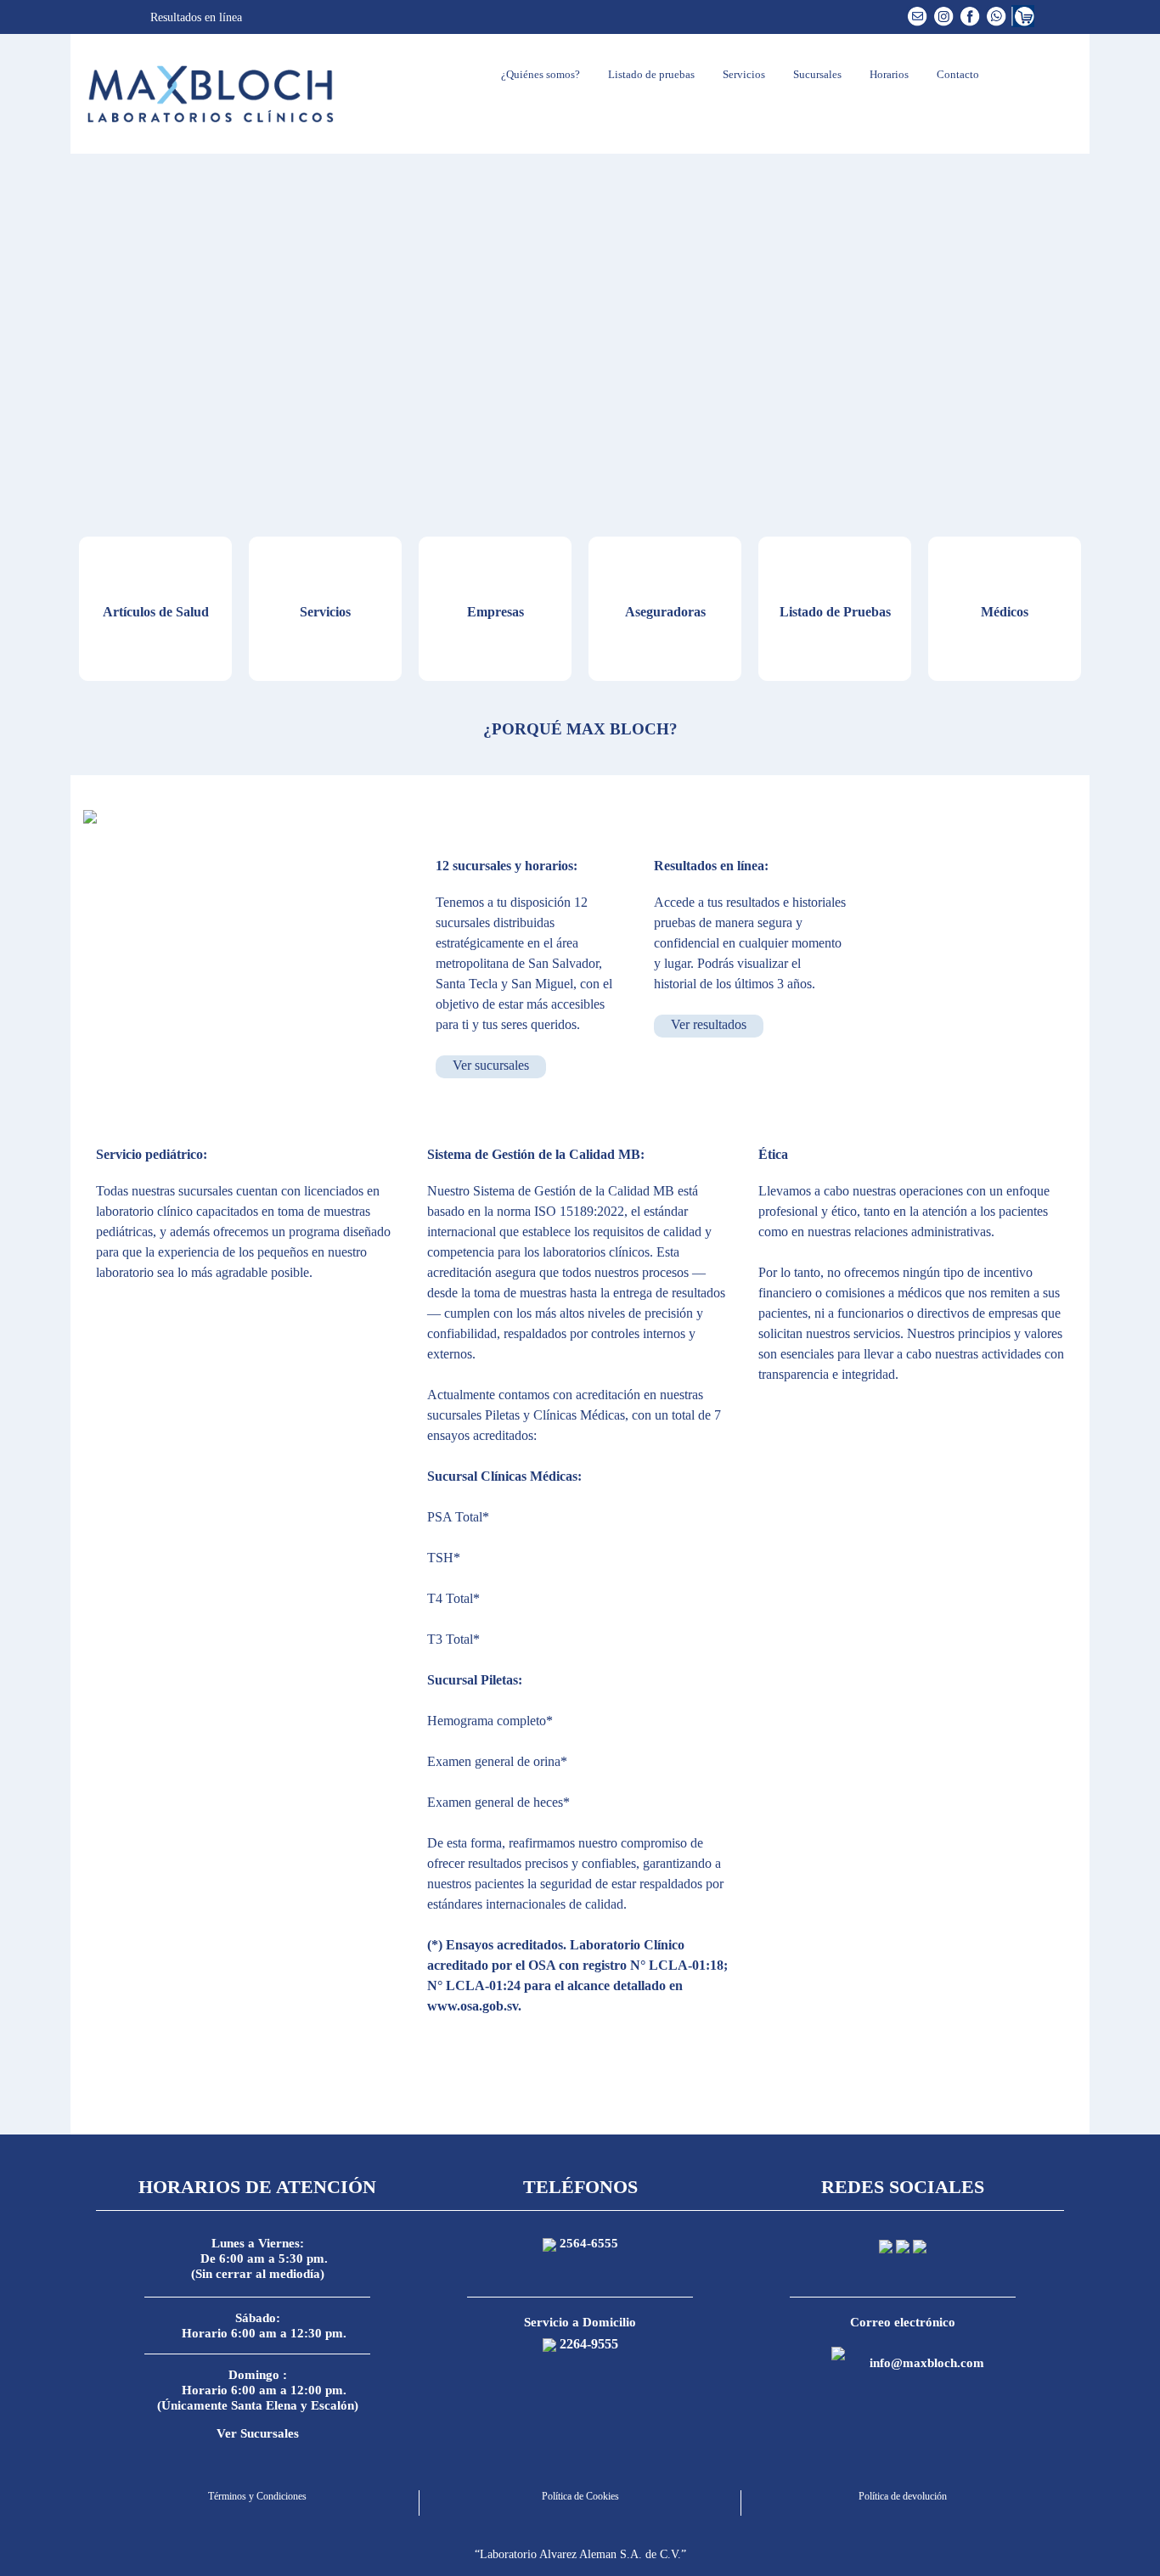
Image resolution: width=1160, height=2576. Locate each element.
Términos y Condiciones (257, 2496)
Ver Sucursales (258, 2433)
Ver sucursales (491, 1065)
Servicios (743, 74)
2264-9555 (589, 2344)
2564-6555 (589, 2243)
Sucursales (816, 74)
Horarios (888, 74)
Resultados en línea (194, 17)
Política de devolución (903, 2496)
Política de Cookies (580, 2496)
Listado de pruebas (650, 74)
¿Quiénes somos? (539, 74)
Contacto (957, 74)
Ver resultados (709, 1024)
